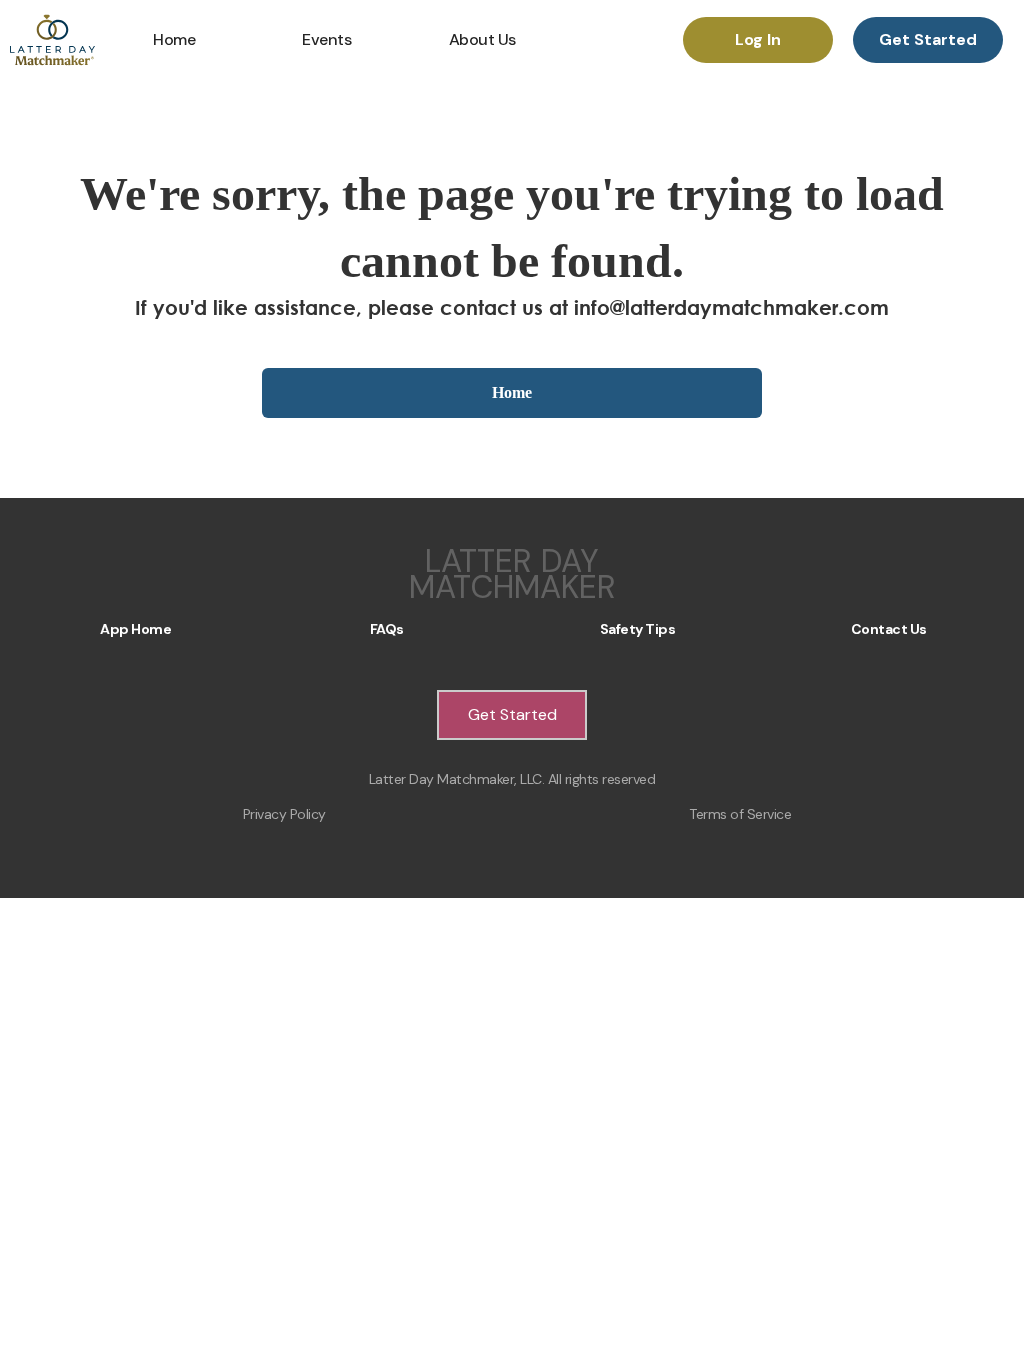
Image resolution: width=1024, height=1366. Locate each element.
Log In (758, 39)
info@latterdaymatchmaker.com (731, 307)
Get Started (928, 39)
